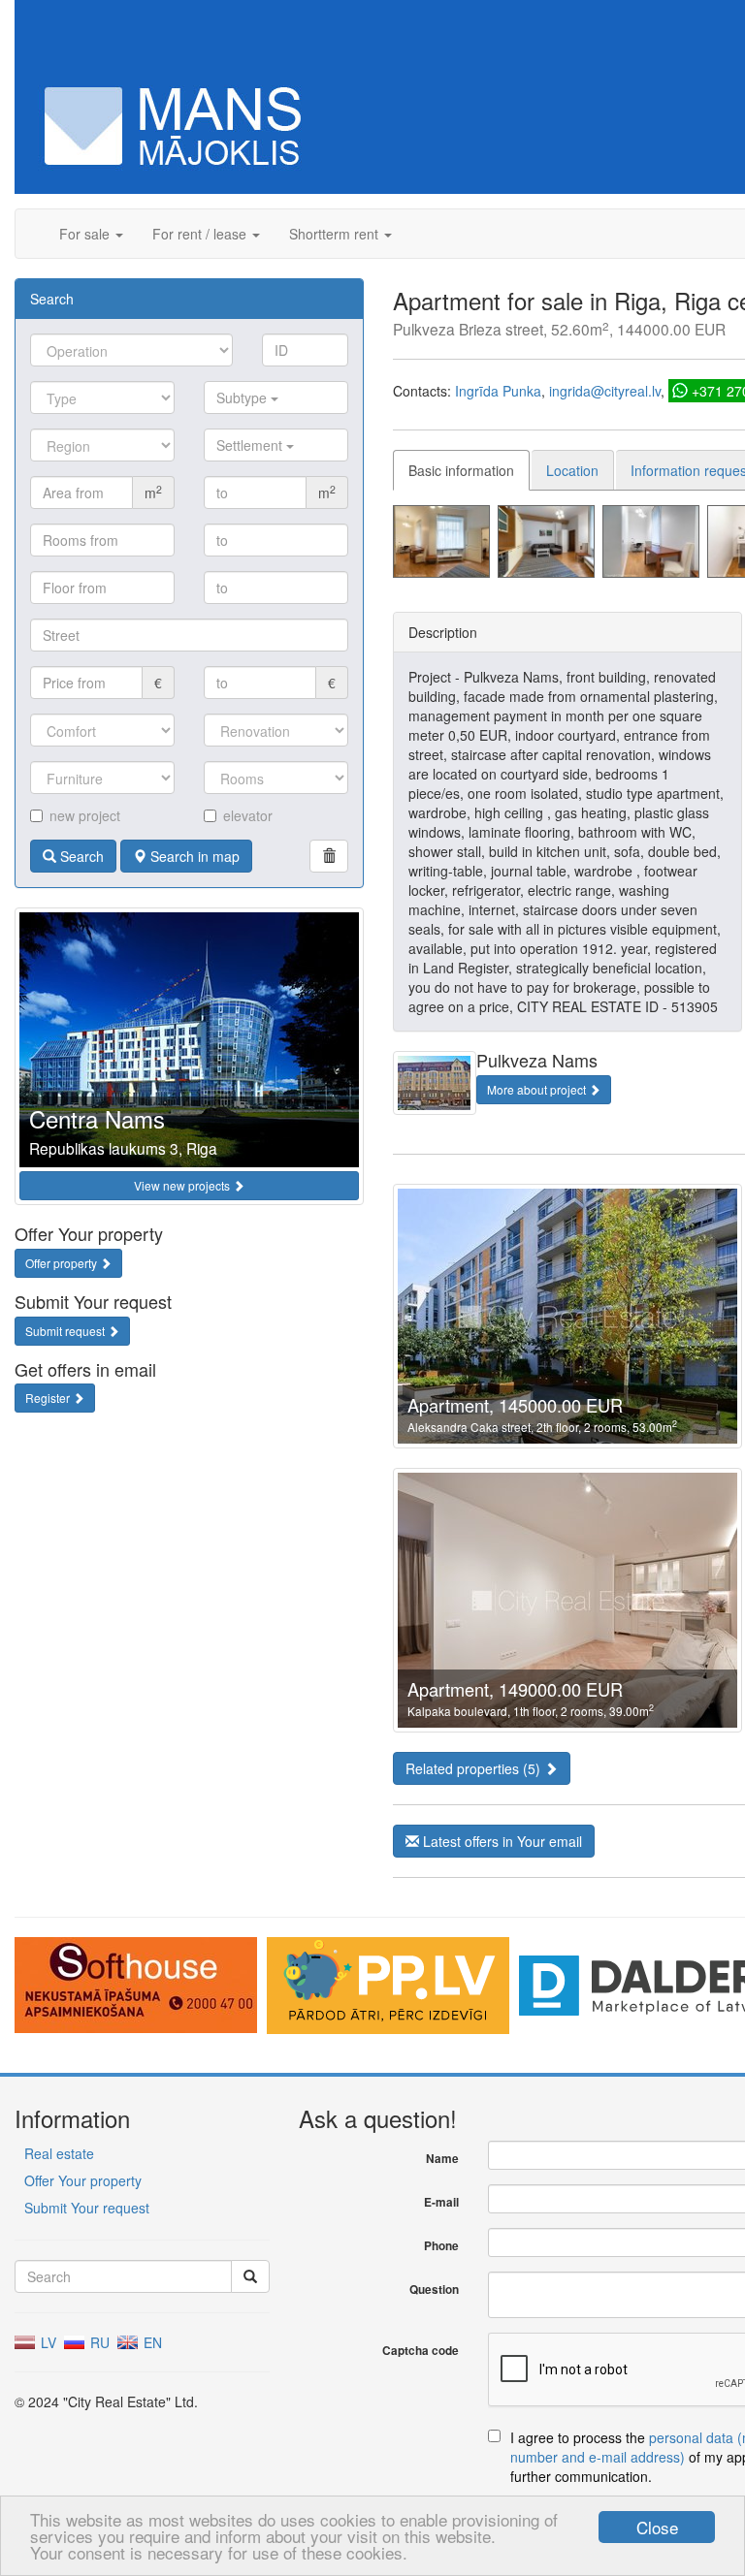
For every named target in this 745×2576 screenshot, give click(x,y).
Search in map (193, 856)
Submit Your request (87, 2208)
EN (151, 2342)
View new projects (183, 1185)
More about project (538, 1089)
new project (85, 815)
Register (49, 1398)
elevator (248, 815)
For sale (86, 234)
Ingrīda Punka (498, 391)
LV (47, 2342)
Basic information (461, 470)
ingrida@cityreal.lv (605, 391)
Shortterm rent (336, 234)
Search (80, 856)
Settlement (251, 445)
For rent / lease (201, 234)
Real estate (59, 2153)
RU (98, 2342)
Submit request (66, 1331)
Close (657, 2527)
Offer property (63, 1263)
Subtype (243, 398)
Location (572, 470)
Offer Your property (83, 2180)
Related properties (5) (475, 1768)
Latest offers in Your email (501, 1841)
